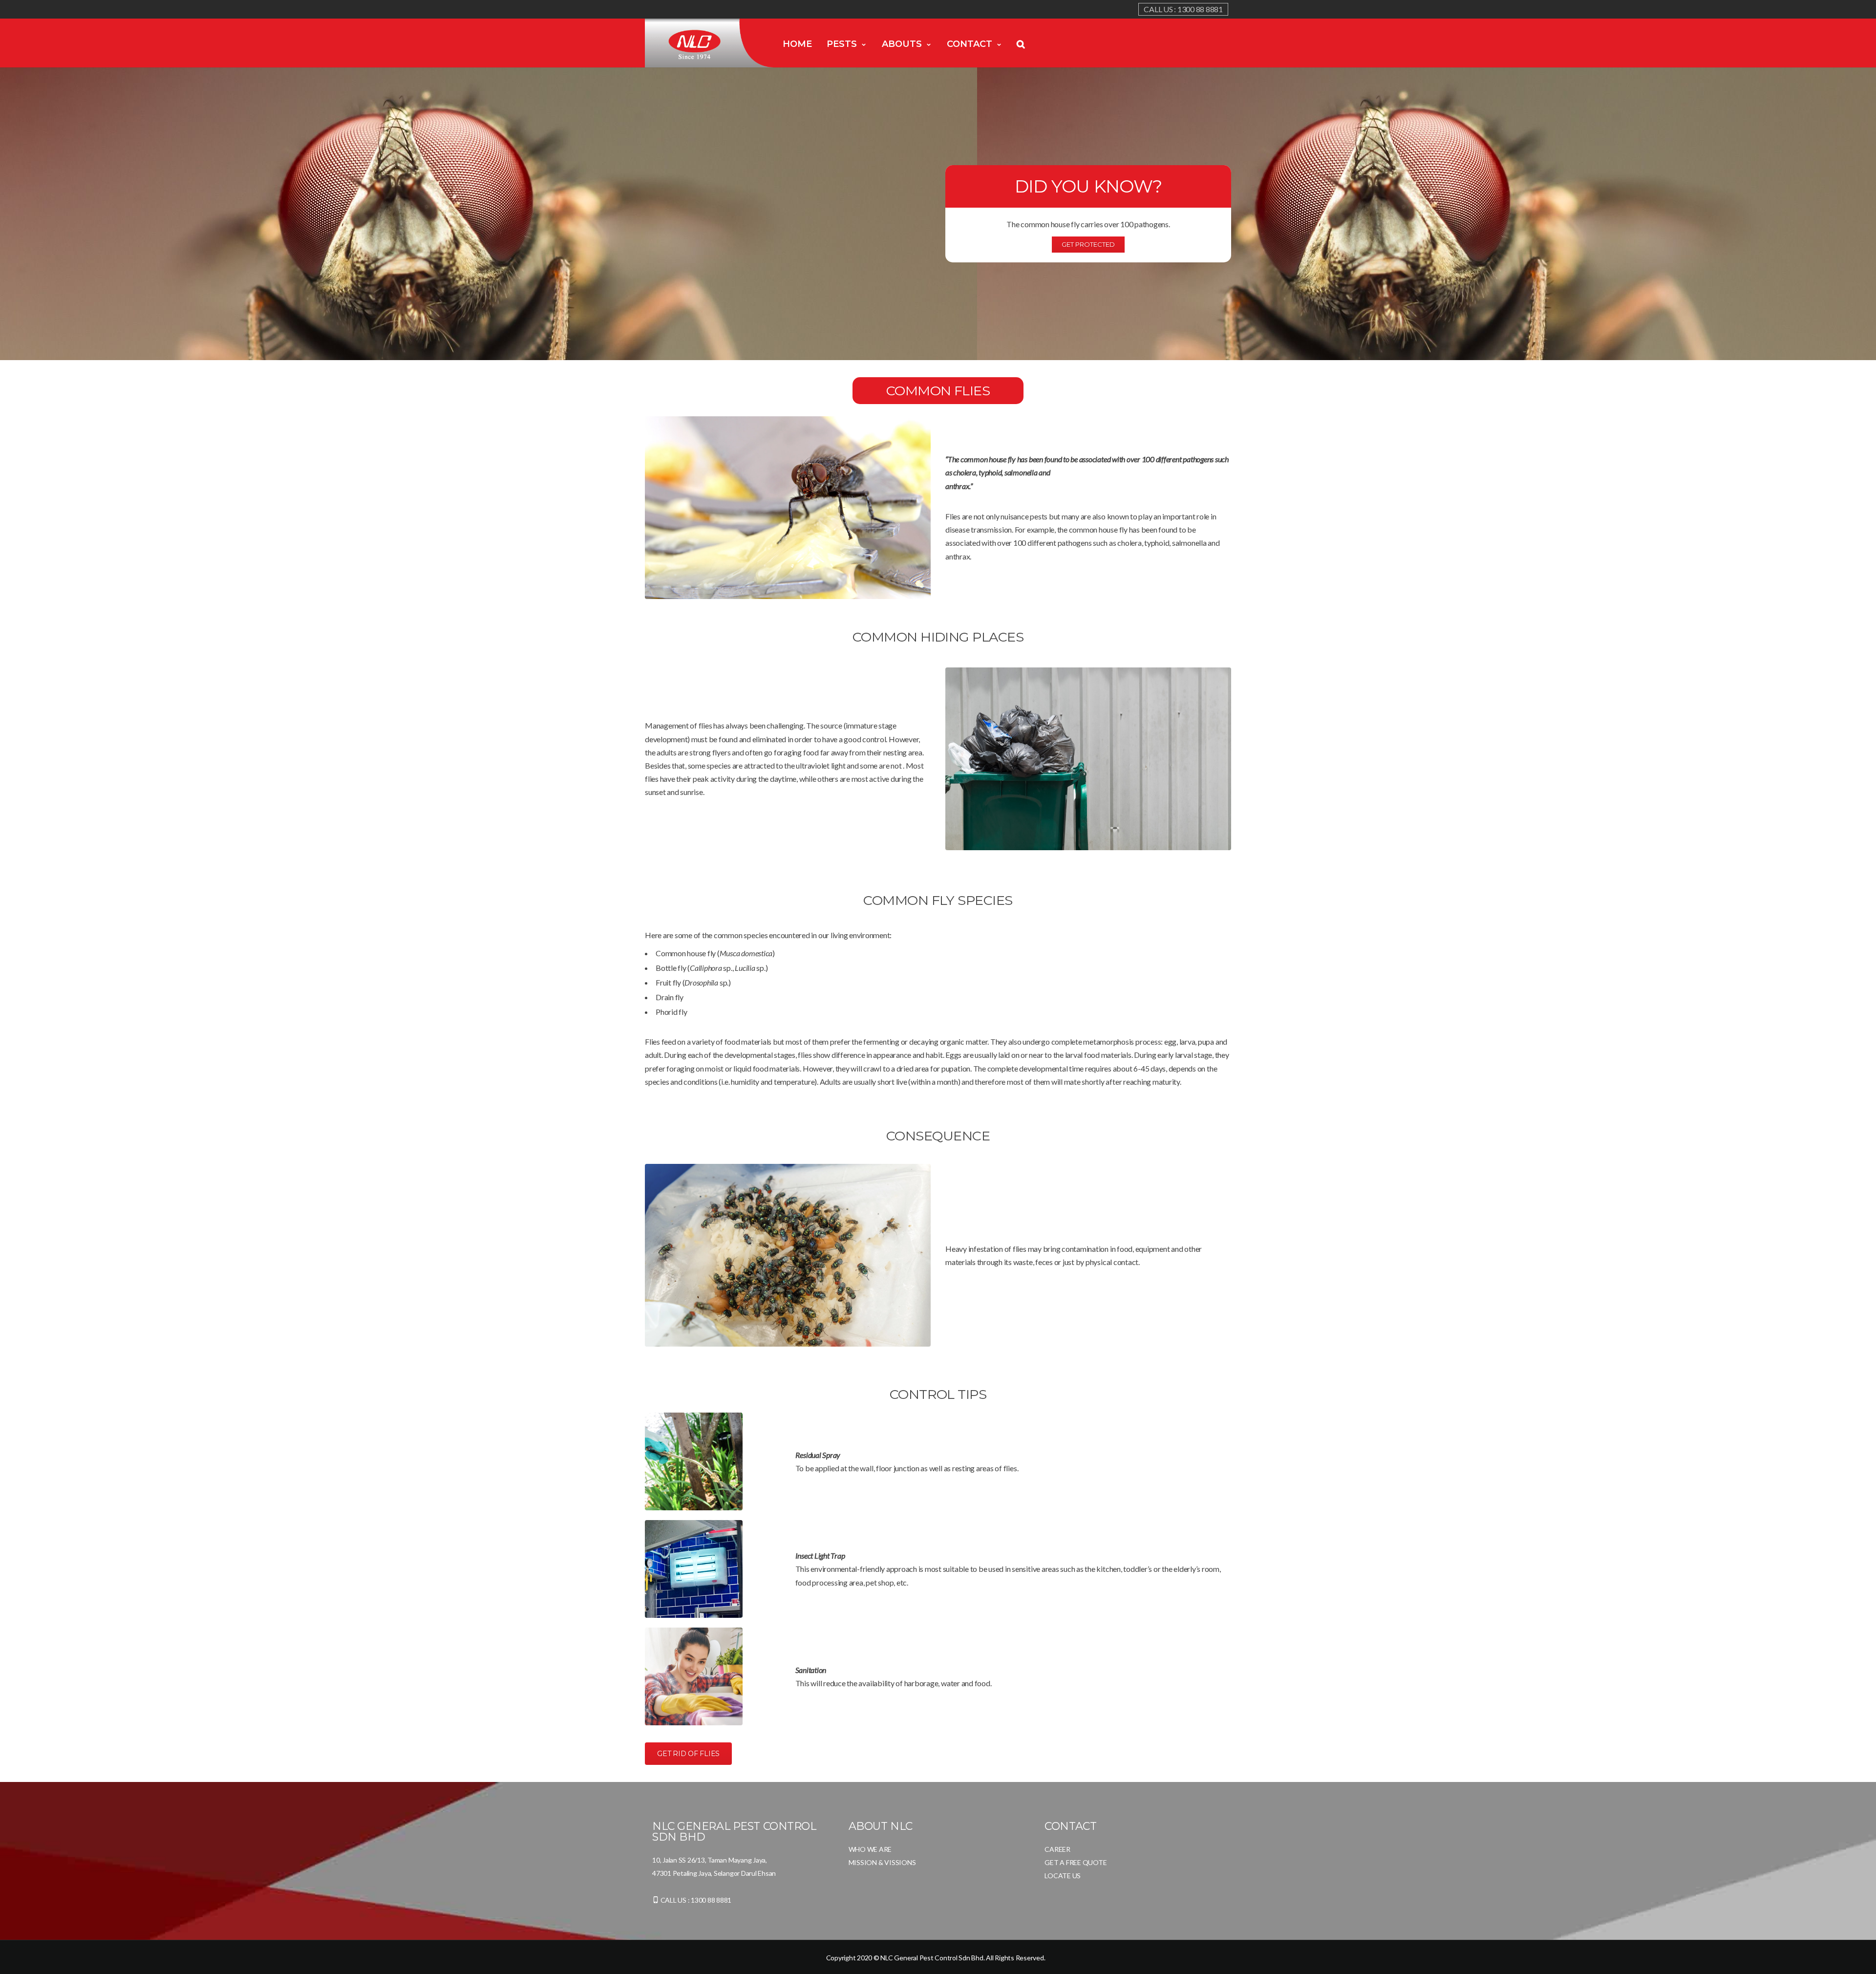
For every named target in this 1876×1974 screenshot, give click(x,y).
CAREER (1057, 1849)
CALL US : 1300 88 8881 (1183, 9)
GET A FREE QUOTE (1076, 1862)
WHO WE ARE (870, 1849)
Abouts (902, 44)
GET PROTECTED (1088, 244)
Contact (970, 44)
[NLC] (710, 43)
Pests (842, 44)
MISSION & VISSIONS (882, 1862)
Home (797, 44)
